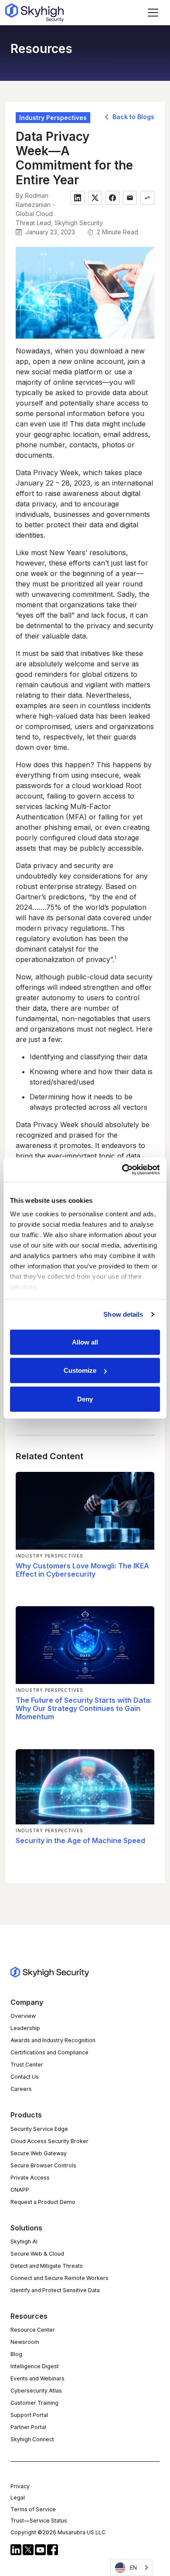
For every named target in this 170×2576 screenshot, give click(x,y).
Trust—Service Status (39, 2521)
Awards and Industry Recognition (53, 2040)
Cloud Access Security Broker (49, 2141)
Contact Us (25, 2077)
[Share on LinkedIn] (78, 198)
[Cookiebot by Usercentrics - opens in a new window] (122, 1170)
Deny (85, 1399)
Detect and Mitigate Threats (47, 2266)
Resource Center (33, 2330)
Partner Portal (28, 2427)
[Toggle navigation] (153, 13)
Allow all (85, 1342)
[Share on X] (95, 198)
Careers (21, 2089)
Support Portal (29, 2415)
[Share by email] (130, 198)
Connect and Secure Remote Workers (59, 2278)
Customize (80, 1370)
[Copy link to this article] (147, 198)
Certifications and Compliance (49, 2052)
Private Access (30, 2178)
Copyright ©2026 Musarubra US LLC (58, 2532)
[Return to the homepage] (34, 13)
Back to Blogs (133, 117)
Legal (18, 2498)
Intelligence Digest (35, 2366)
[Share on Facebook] (112, 198)
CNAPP (20, 2190)
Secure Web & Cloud (37, 2254)
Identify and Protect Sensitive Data (55, 2290)
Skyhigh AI (24, 2242)
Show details (123, 1314)
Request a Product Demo (43, 2202)
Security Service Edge (39, 2129)
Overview (23, 2016)
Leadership (25, 2028)
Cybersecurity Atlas (36, 2391)
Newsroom (25, 2342)
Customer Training (34, 2403)
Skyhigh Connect (32, 2439)
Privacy (20, 2486)
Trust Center (27, 2065)
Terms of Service (33, 2509)
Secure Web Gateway (39, 2153)
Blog (16, 2354)
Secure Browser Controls (43, 2165)
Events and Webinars (37, 2378)
